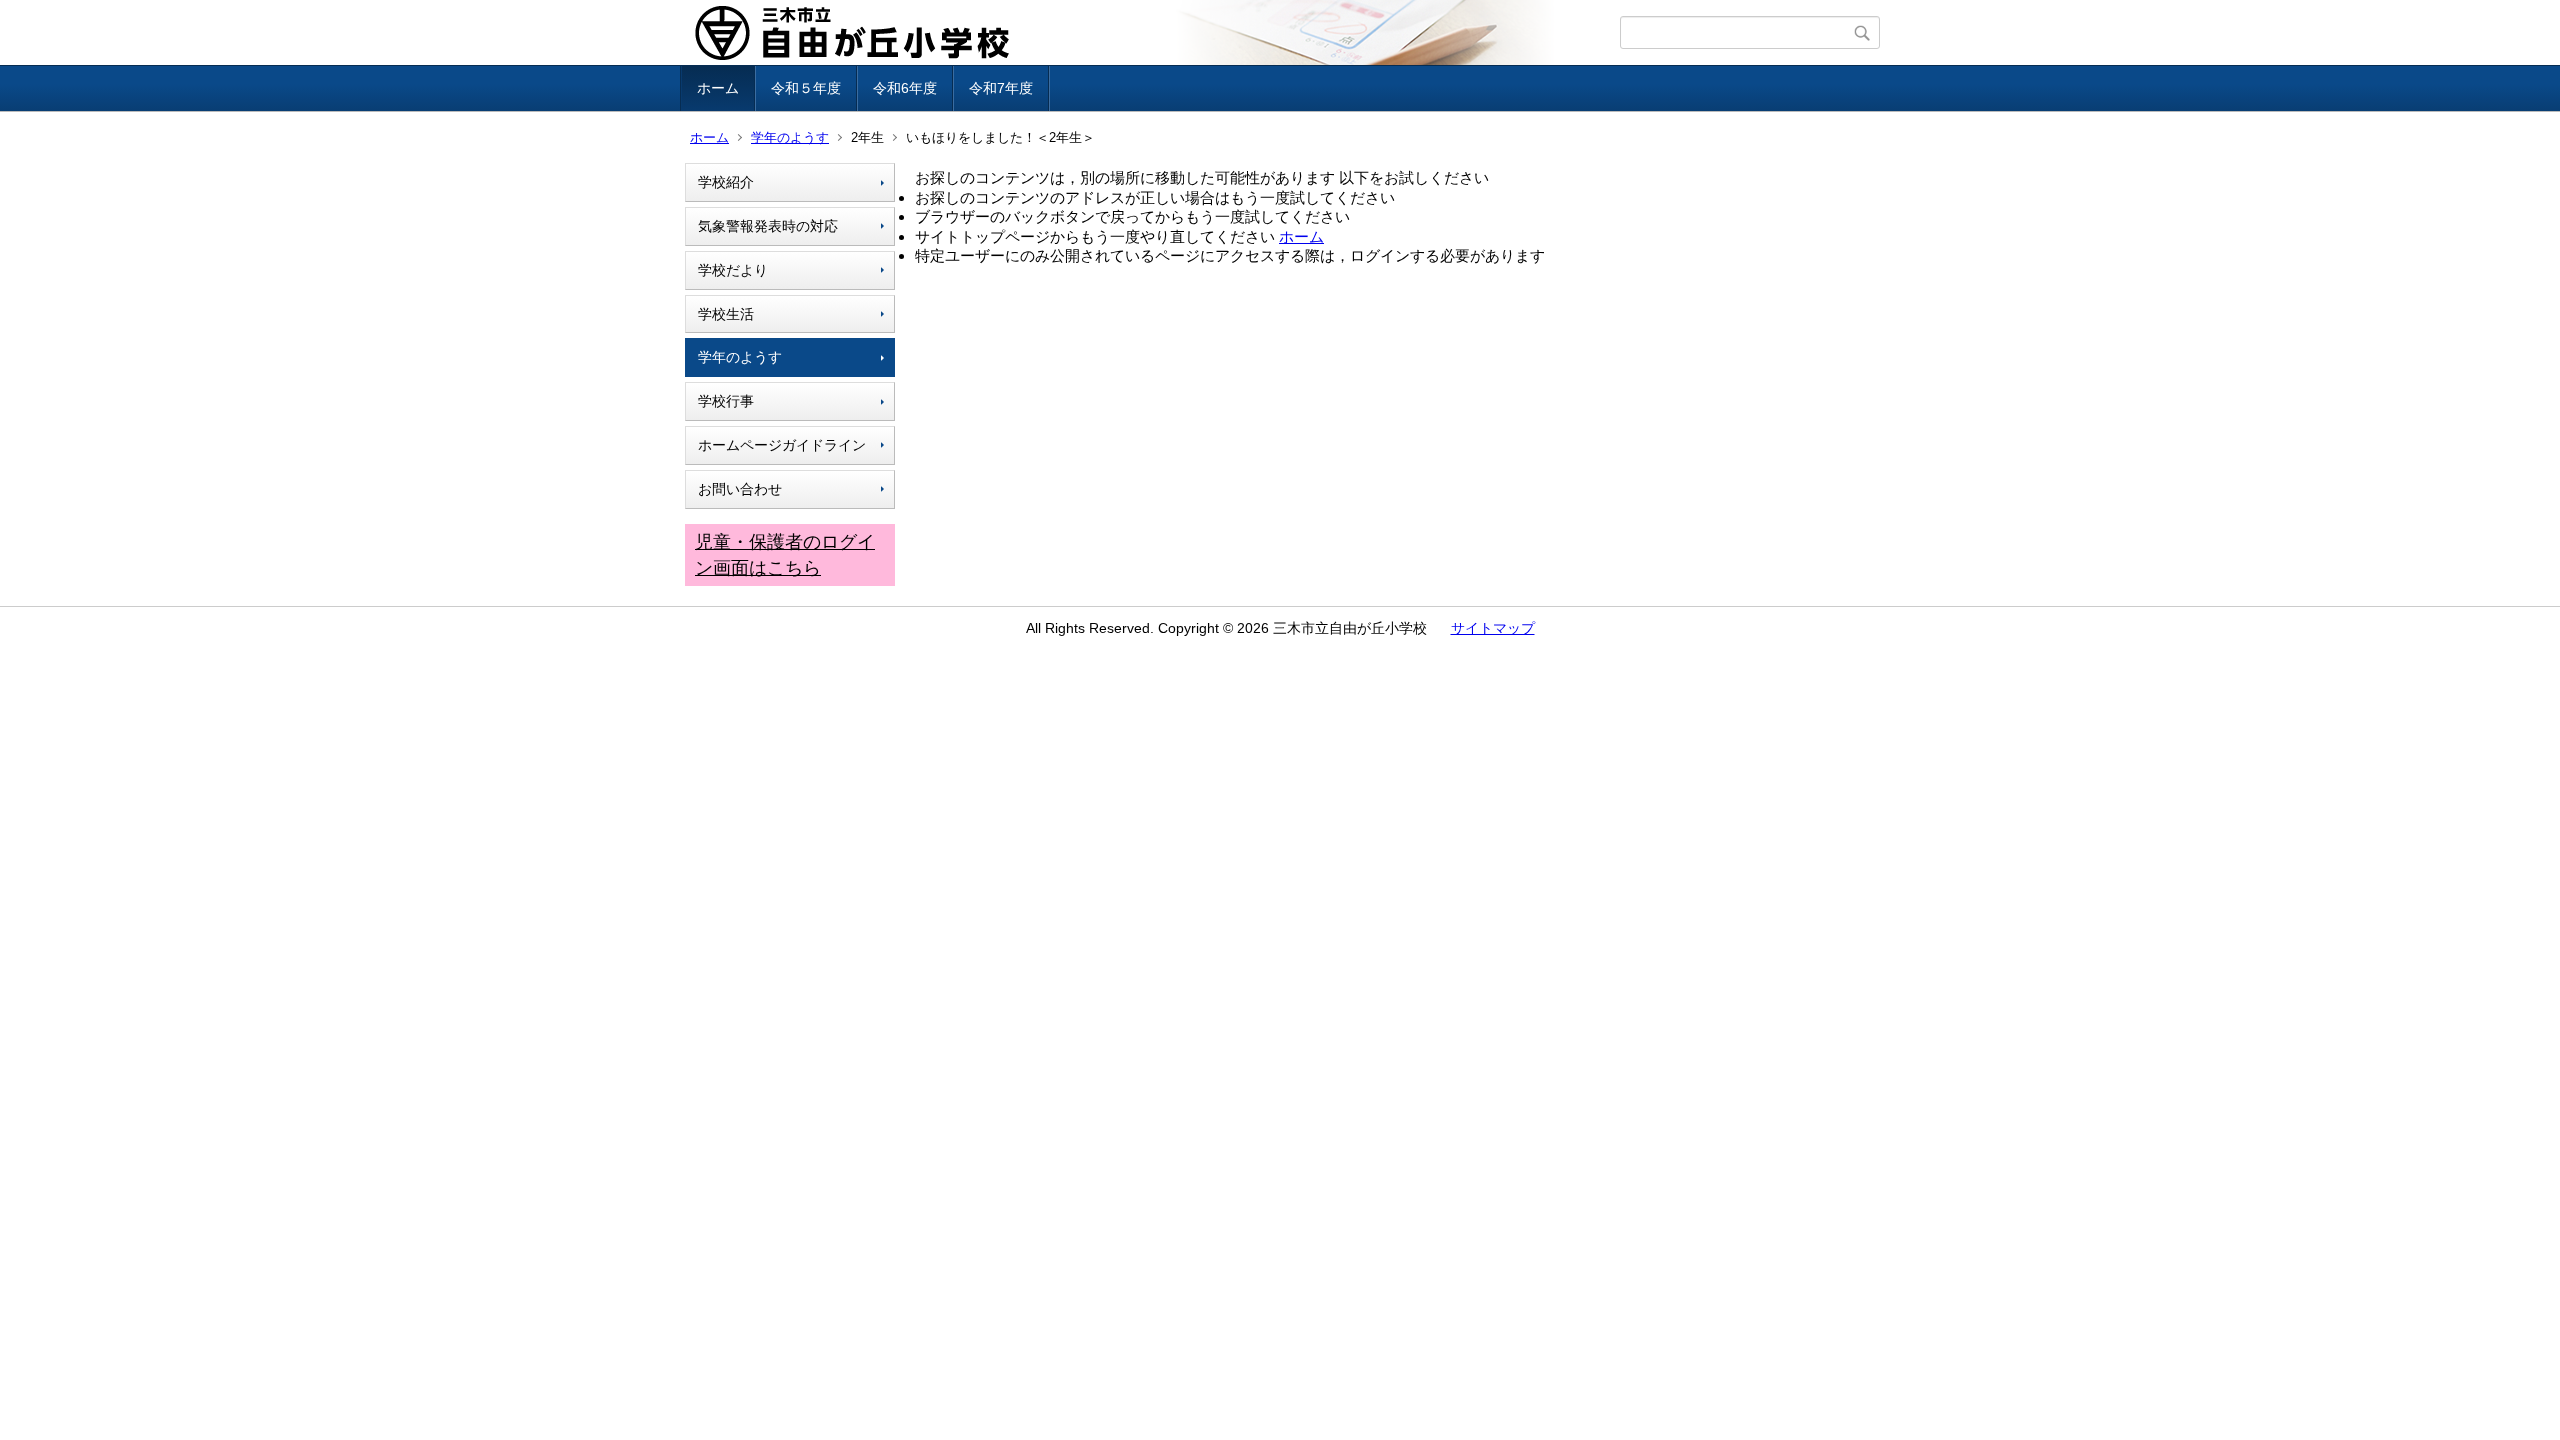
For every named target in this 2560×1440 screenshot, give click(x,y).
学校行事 (726, 401)
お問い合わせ (740, 489)
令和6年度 (905, 88)
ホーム (718, 88)
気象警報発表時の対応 (768, 226)
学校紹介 (726, 182)
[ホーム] (1152, 33)
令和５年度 (806, 88)
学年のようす (790, 137)
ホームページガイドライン (782, 445)
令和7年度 (1001, 88)
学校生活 (726, 314)
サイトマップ (1493, 628)
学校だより (733, 270)
